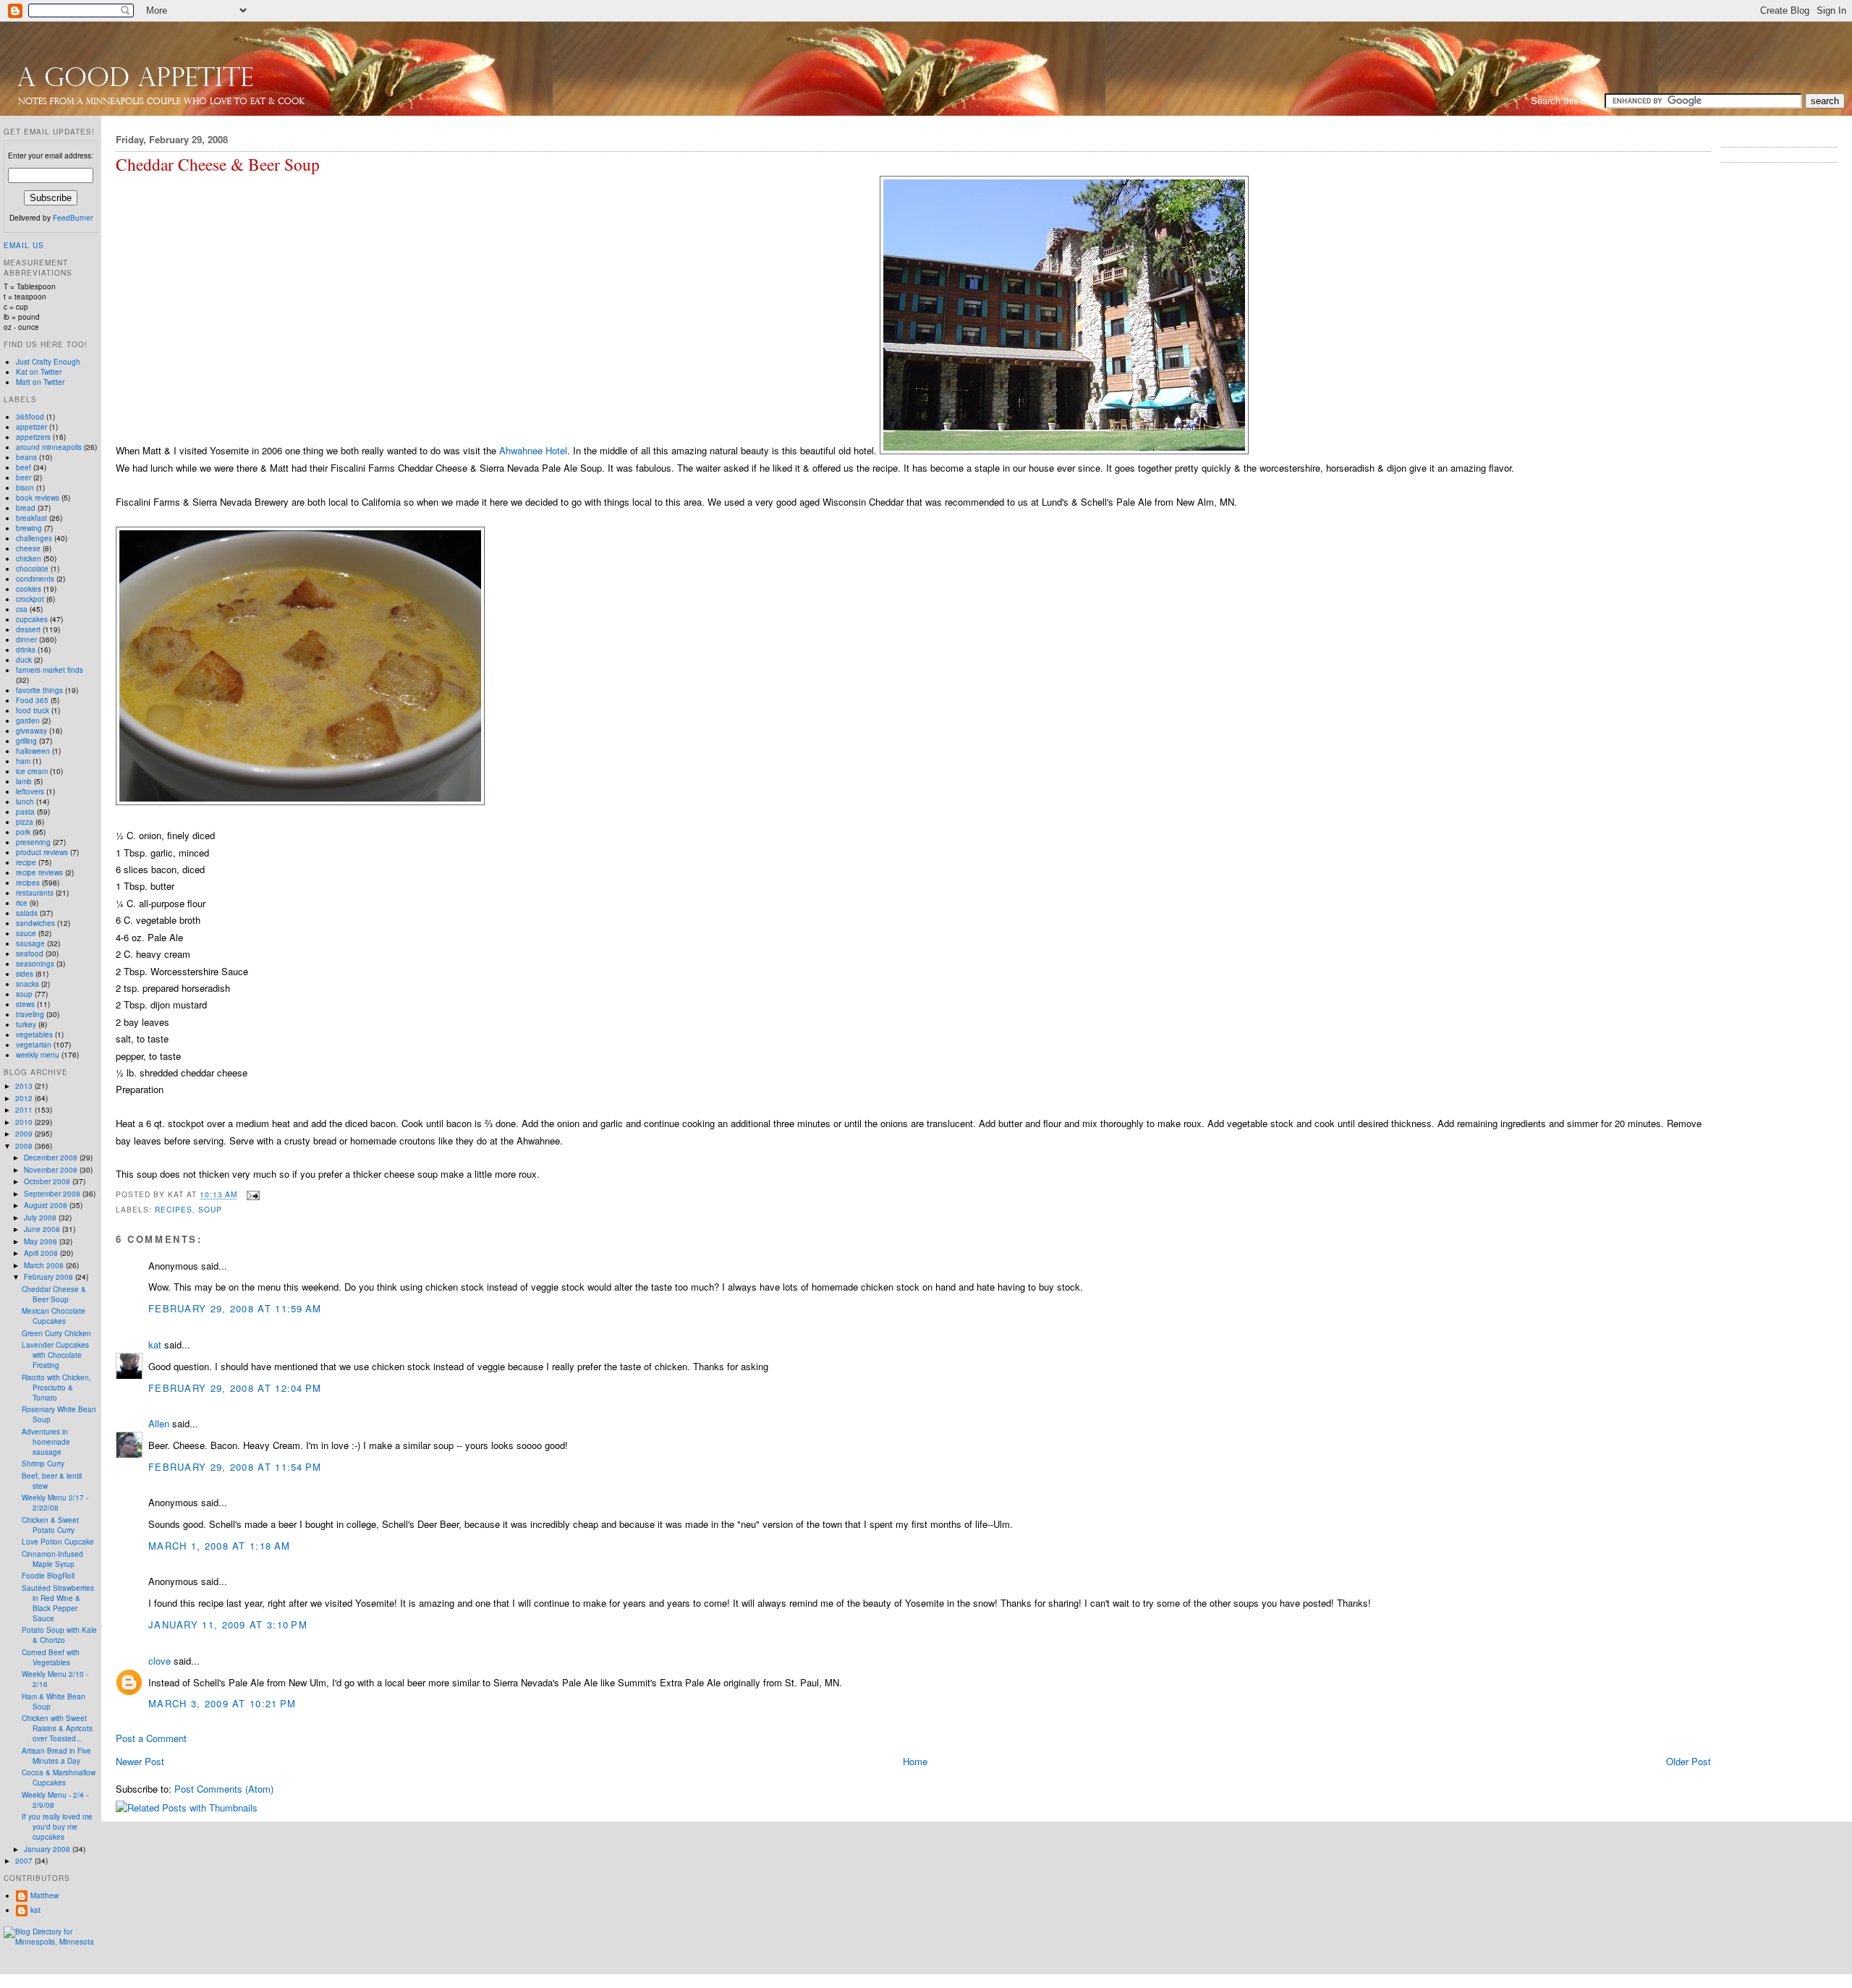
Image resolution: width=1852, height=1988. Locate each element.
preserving (33, 842)
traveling (30, 1014)
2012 (25, 1098)
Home (915, 1761)
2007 (25, 1861)
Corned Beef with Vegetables (51, 1657)
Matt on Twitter (40, 382)
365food (30, 417)
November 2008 (52, 1170)
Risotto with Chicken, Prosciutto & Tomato (56, 1388)
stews (25, 1004)
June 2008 (43, 1229)
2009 (25, 1134)
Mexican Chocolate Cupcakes (54, 1316)
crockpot (30, 599)
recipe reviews (39, 872)
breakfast (31, 518)
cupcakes (32, 619)
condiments (35, 579)
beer (24, 477)
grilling (26, 741)
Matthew (44, 1895)
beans (26, 457)
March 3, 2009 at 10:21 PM (222, 1703)
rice (22, 903)
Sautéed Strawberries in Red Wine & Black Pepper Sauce (58, 1603)
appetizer (31, 427)
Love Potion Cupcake (58, 1542)
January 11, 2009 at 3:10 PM (228, 1624)
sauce (26, 933)
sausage (30, 943)
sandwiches (35, 923)
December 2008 (52, 1157)
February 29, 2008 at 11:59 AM (235, 1308)
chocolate (32, 569)
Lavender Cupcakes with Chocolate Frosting (55, 1355)
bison (25, 488)
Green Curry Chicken (56, 1333)
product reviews (42, 852)
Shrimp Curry (43, 1464)
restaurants (35, 893)
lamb (24, 781)
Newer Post (140, 1761)
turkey (26, 1024)
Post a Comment (151, 1738)
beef (24, 467)
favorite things (39, 690)
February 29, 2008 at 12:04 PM (235, 1388)
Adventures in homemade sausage (46, 1442)
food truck (33, 710)
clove (160, 1661)
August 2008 (47, 1205)
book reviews (38, 498)
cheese (28, 548)
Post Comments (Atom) (224, 1789)
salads (27, 913)
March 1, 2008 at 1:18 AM (219, 1546)
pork (23, 832)
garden (28, 721)
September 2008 (53, 1194)
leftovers (30, 791)
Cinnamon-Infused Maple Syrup (52, 1559)
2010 (25, 1122)
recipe (26, 862)
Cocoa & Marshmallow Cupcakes (59, 1777)
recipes (174, 1209)
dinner (26, 640)
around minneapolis (49, 447)
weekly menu (38, 1055)
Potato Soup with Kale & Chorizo (59, 1635)
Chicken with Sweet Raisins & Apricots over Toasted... (57, 1728)
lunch (25, 802)
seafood (30, 953)
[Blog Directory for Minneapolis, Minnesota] (51, 1942)
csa (22, 609)
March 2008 (45, 1265)
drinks (26, 650)
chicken (29, 558)
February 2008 (50, 1277)
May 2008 (42, 1241)
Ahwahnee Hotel (533, 450)
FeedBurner (73, 218)
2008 (25, 1146)
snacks (27, 984)
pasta (25, 812)
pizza (25, 822)
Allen (159, 1423)
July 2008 (41, 1218)
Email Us (24, 245)
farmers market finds (50, 670)
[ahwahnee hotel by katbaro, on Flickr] (1064, 450)
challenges (34, 538)
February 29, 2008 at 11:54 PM (235, 1467)
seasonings (35, 964)
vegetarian (34, 1045)
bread (26, 508)
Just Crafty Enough (48, 362)
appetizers (33, 437)
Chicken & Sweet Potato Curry (50, 1525)
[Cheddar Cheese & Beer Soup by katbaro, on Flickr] (300, 801)
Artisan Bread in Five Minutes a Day (56, 1756)
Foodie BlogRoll (48, 1576)
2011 (25, 1110)
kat (155, 1345)
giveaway (31, 731)
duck (24, 660)
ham (23, 761)
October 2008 (48, 1181)
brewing (29, 528)
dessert (28, 629)
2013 (25, 1086)
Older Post (1689, 1761)
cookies (29, 589)
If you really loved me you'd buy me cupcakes (57, 1827)
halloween (33, 751)
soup (210, 1209)
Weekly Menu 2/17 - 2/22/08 (55, 1503)
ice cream (32, 771)
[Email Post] (251, 1195)
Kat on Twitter (39, 372)
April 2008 (42, 1253)
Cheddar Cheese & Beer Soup (218, 165)
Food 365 (32, 700)
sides (25, 974)
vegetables (34, 1035)
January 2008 (48, 1849)
